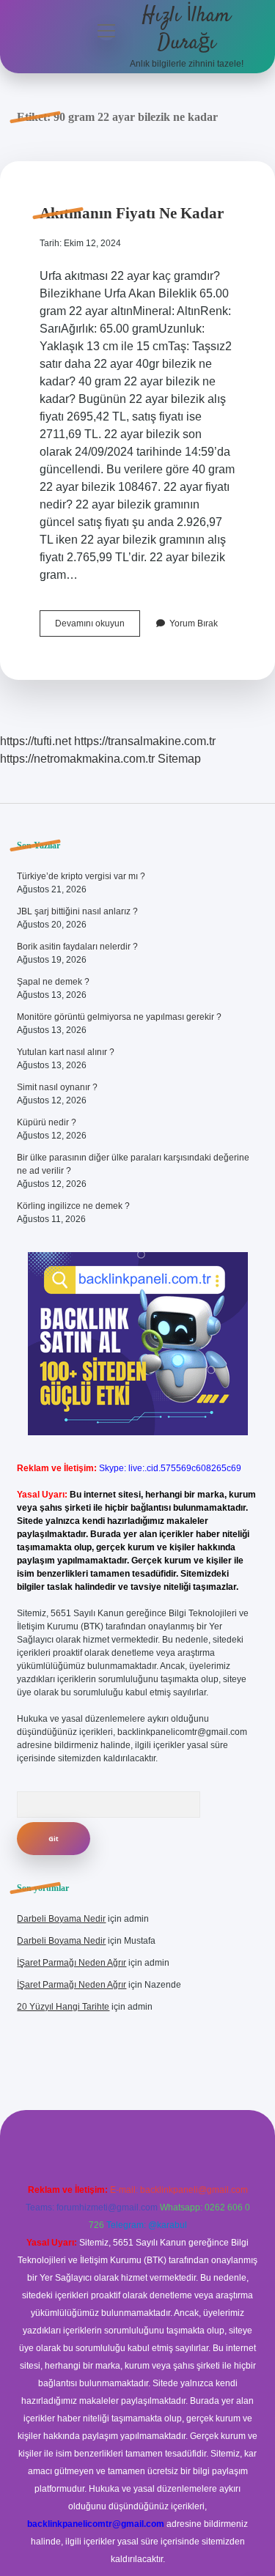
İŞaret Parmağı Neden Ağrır (71, 1963)
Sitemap (179, 759)
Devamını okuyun (98, 627)
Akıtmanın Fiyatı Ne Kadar (132, 213)
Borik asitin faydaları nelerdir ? (77, 947)
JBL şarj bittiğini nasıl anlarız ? (77, 911)
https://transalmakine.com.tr (145, 741)
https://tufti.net (36, 741)
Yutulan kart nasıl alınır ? (66, 1052)
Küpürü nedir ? (47, 1122)
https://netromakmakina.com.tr (77, 759)
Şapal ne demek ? (53, 982)
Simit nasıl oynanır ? (57, 1087)
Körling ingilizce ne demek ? (73, 1206)
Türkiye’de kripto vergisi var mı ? (81, 876)
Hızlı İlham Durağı (186, 30)
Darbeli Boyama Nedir (61, 1919)
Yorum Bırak (194, 623)
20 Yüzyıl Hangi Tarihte (63, 2007)
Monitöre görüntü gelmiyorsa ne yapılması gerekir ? (119, 1017)
